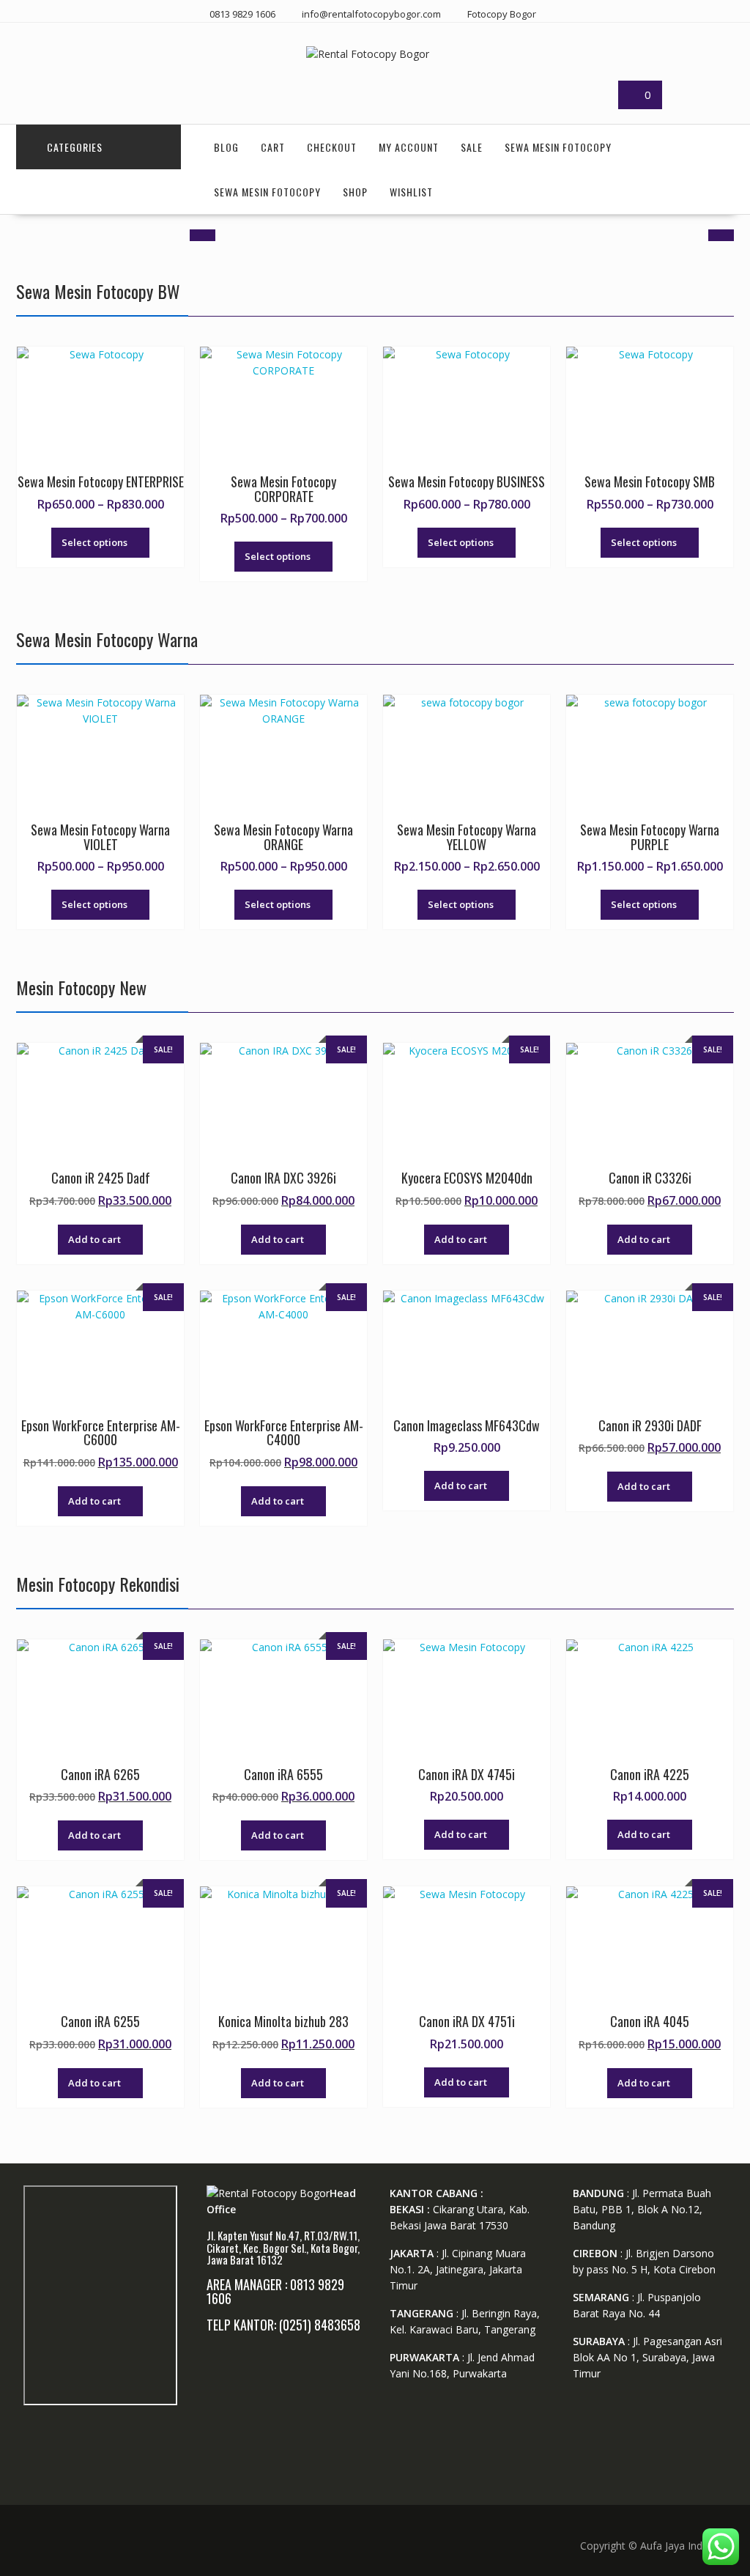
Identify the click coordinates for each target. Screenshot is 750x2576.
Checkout (332, 147)
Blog (226, 147)
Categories (75, 147)
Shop (355, 192)
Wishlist (411, 192)
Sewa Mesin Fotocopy (558, 147)
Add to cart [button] (94, 1239)
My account (409, 147)
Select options (94, 542)
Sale (472, 147)
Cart (273, 147)
